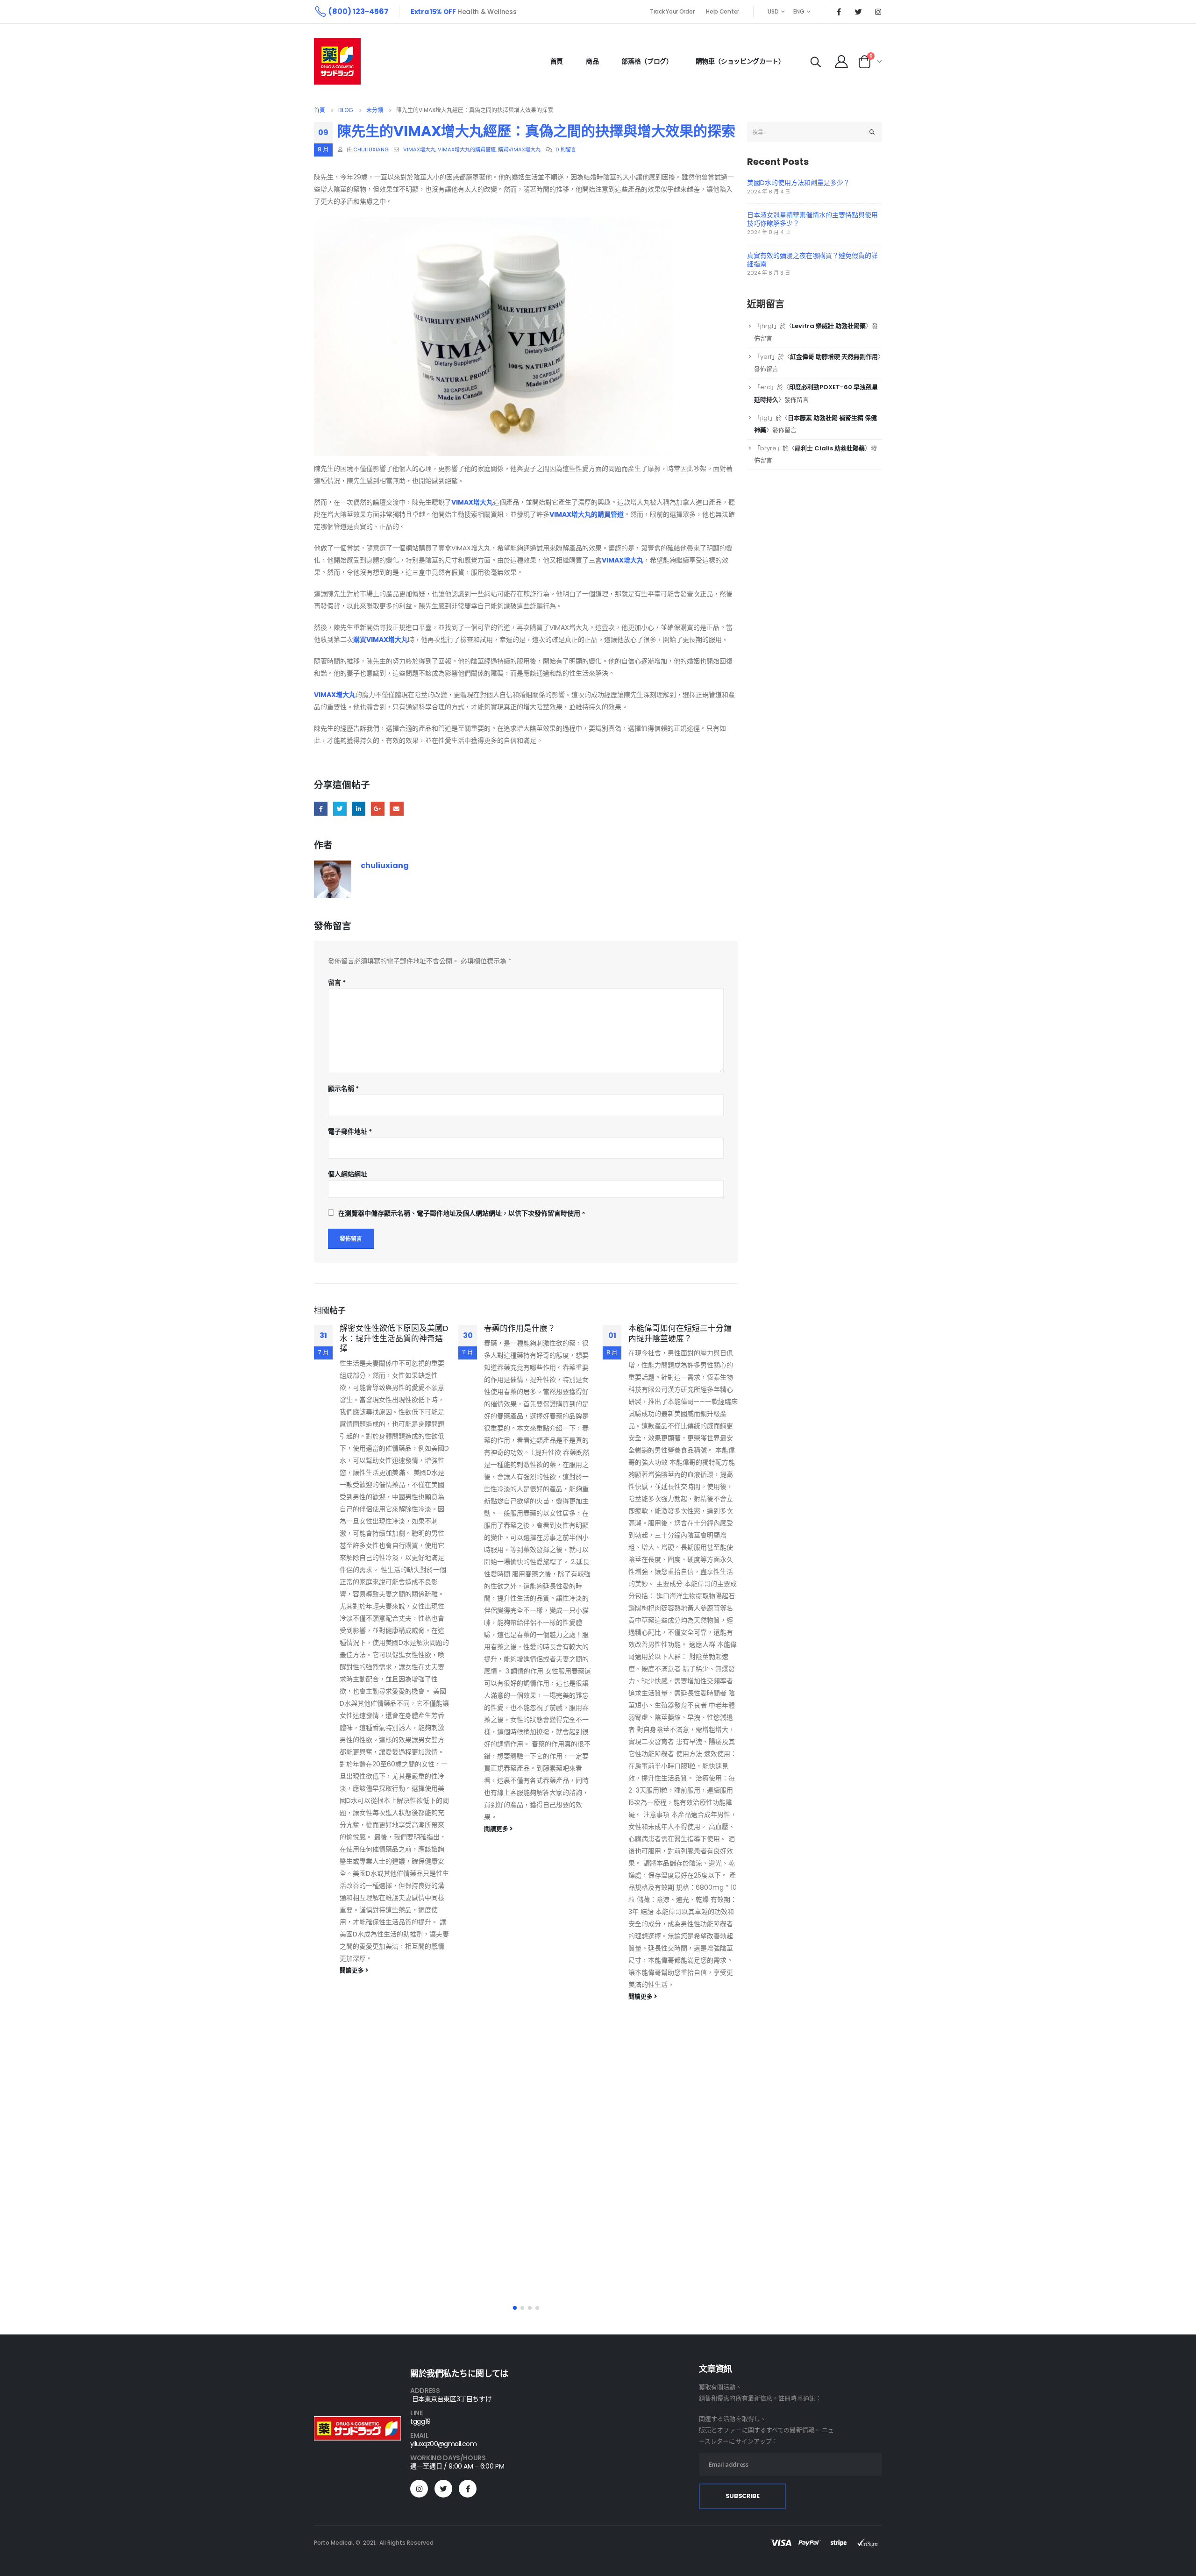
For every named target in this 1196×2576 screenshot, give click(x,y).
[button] (515, 2308)
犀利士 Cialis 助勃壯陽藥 (830, 448)
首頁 (557, 61)
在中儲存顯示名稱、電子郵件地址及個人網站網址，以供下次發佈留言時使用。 (463, 1213)
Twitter (340, 808)
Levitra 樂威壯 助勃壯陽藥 (829, 326)
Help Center (723, 11)
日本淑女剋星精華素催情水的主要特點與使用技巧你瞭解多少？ (812, 219)
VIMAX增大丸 (419, 149)
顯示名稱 (343, 1089)
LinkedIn (359, 808)
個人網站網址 (348, 1174)
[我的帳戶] (841, 61)
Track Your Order (672, 11)
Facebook (321, 808)
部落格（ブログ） (647, 61)
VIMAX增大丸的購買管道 (467, 149)
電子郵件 (396, 808)
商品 (592, 61)
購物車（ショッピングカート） (740, 61)
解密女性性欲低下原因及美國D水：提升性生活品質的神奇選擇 (394, 1338)
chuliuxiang (371, 149)
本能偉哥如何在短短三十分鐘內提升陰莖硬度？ (680, 1333)
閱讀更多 (352, 1970)
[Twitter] (858, 12)
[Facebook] (839, 12)
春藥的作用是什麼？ (520, 1328)
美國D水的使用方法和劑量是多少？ (798, 183)
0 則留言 (566, 149)
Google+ (378, 808)
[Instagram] (878, 12)
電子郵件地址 (350, 1131)
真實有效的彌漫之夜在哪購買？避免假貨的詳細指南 (812, 260)
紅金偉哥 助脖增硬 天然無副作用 (834, 357)
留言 (337, 982)
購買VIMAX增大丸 (519, 149)
